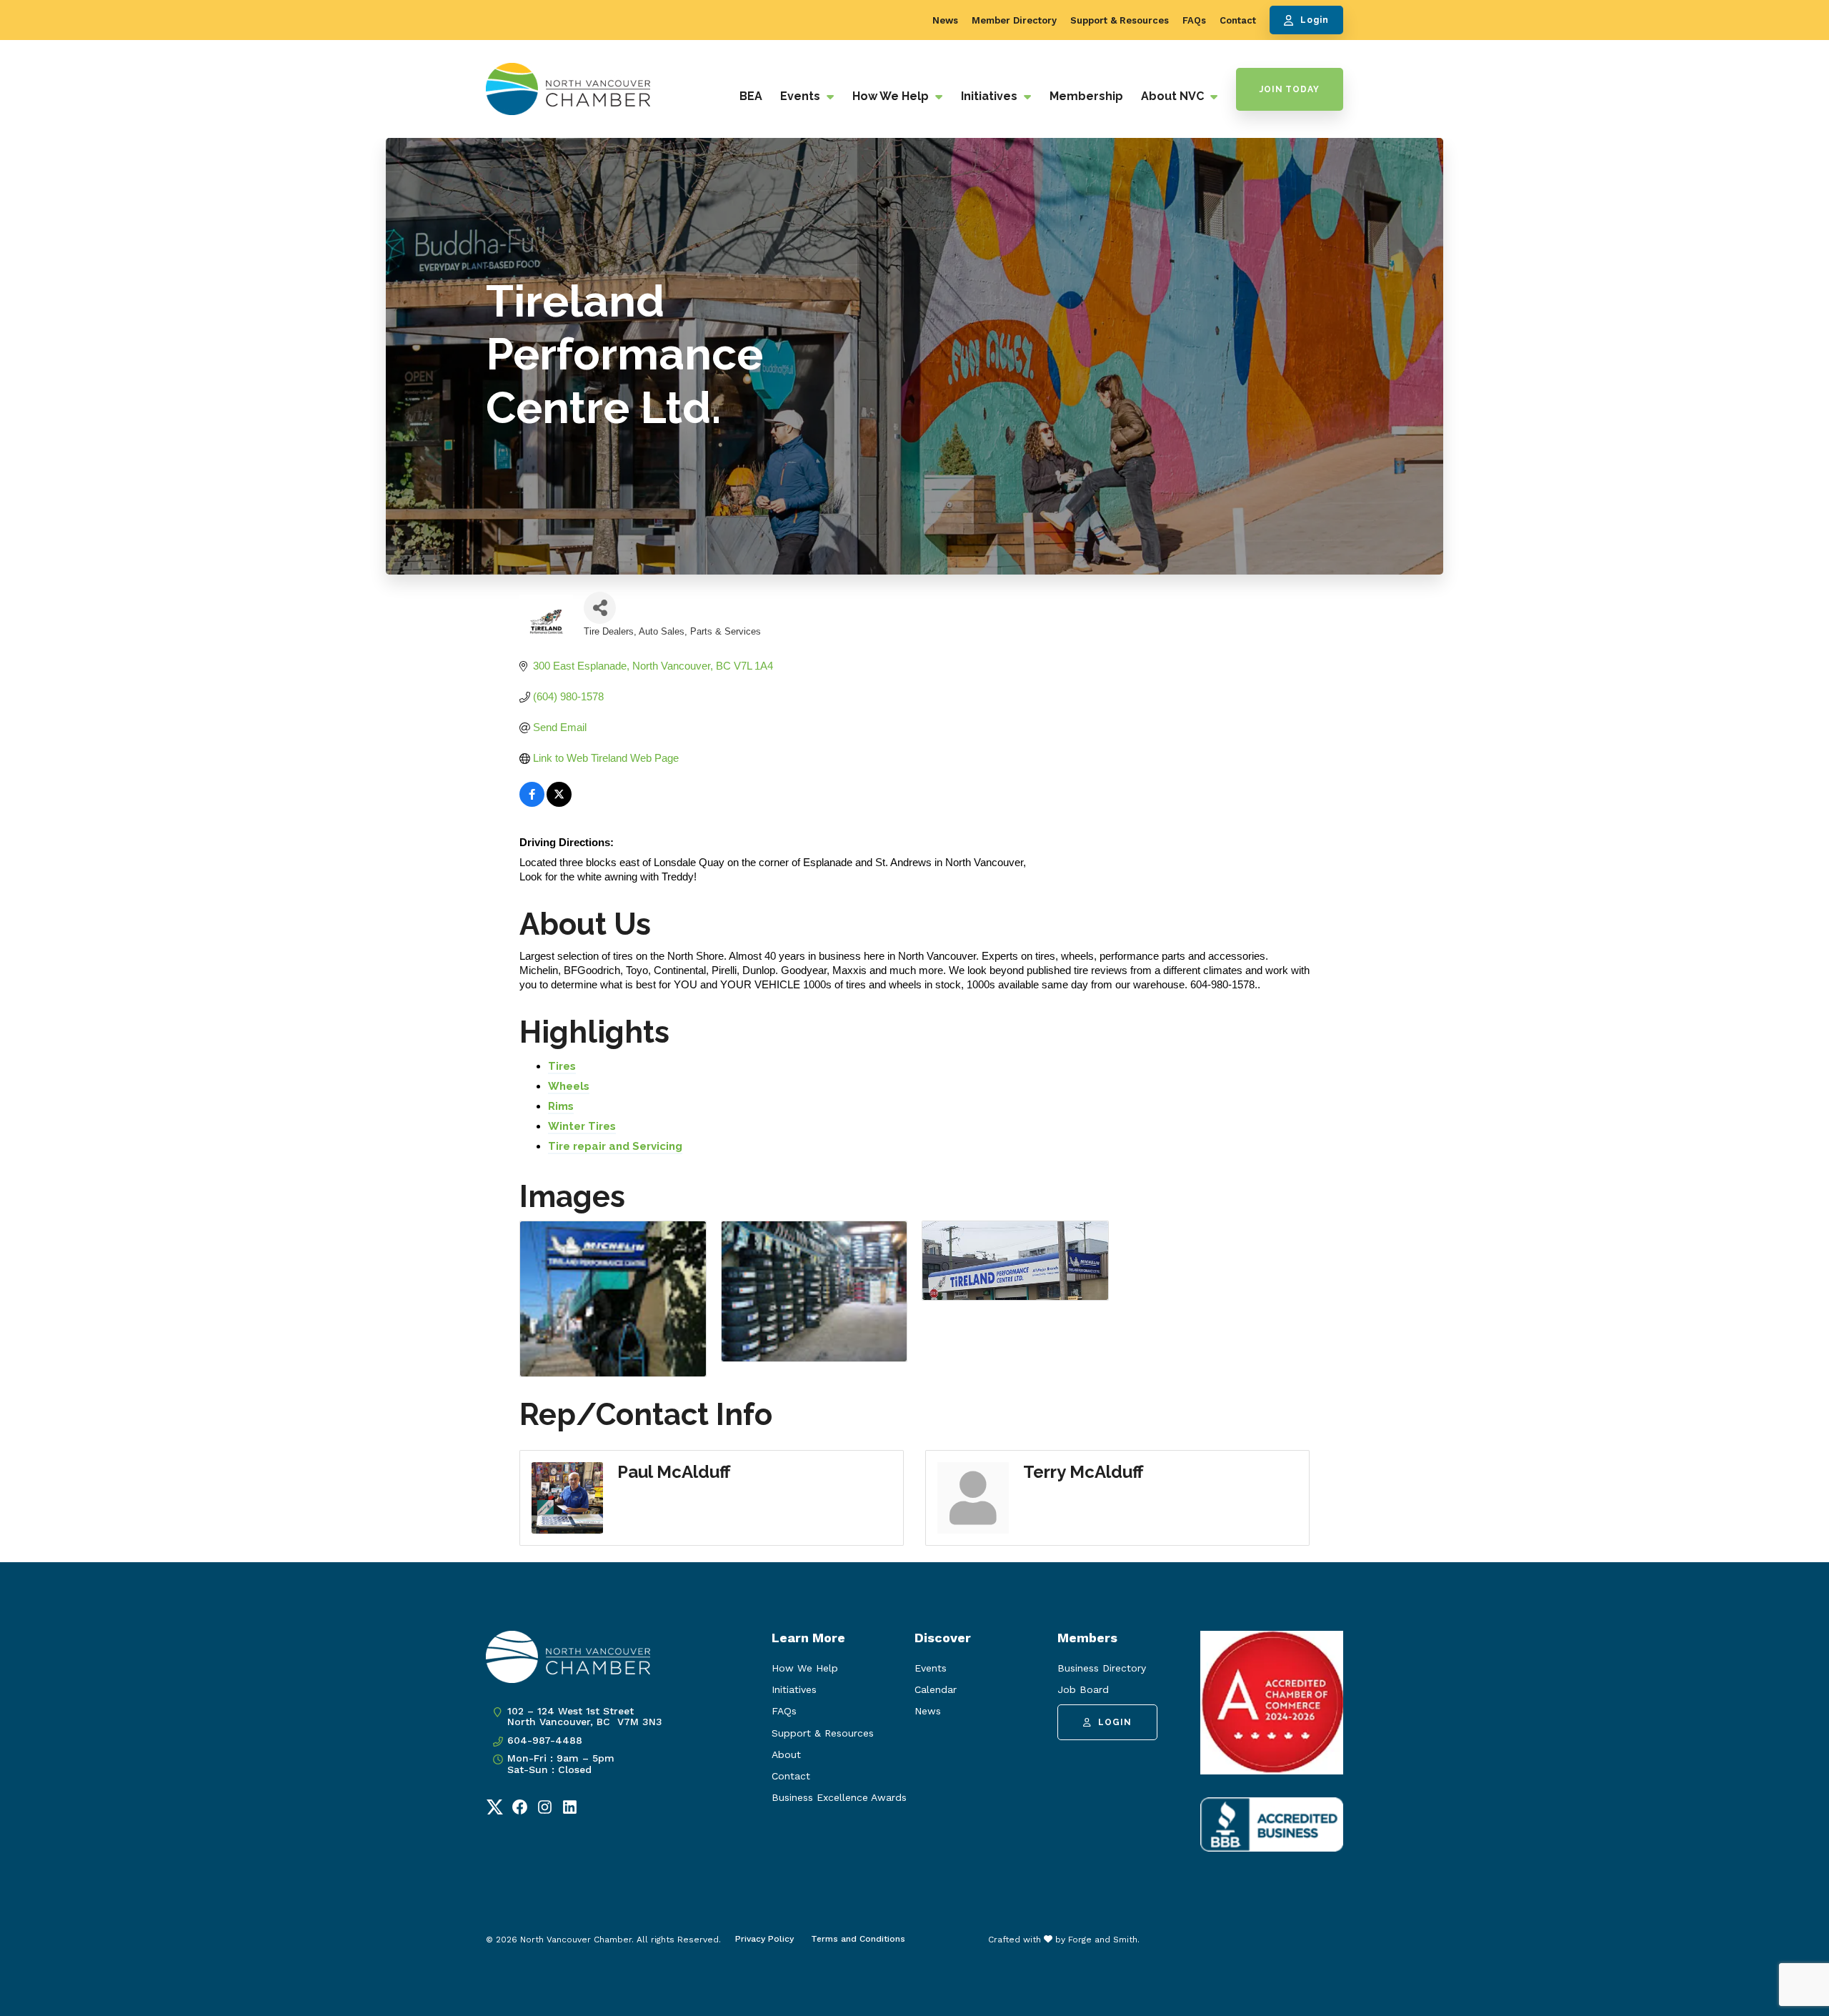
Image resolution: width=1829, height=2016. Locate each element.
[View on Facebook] (532, 803)
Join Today (1290, 89)
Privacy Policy (764, 1939)
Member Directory (1014, 20)
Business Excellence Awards (839, 1797)
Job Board (1083, 1689)
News (945, 20)
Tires (562, 1066)
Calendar (936, 1689)
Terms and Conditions (858, 1939)
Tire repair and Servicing (615, 1146)
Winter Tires (582, 1126)
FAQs (1194, 20)
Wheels (569, 1086)
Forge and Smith (1103, 1940)
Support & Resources (1120, 20)
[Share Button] (600, 608)
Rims (561, 1106)
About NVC (1174, 96)
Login (1315, 20)
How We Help (892, 96)
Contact (1238, 20)
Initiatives (991, 96)
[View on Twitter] (559, 803)
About (786, 1754)
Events (802, 96)
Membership (1086, 96)
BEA (751, 96)
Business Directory (1102, 1668)
